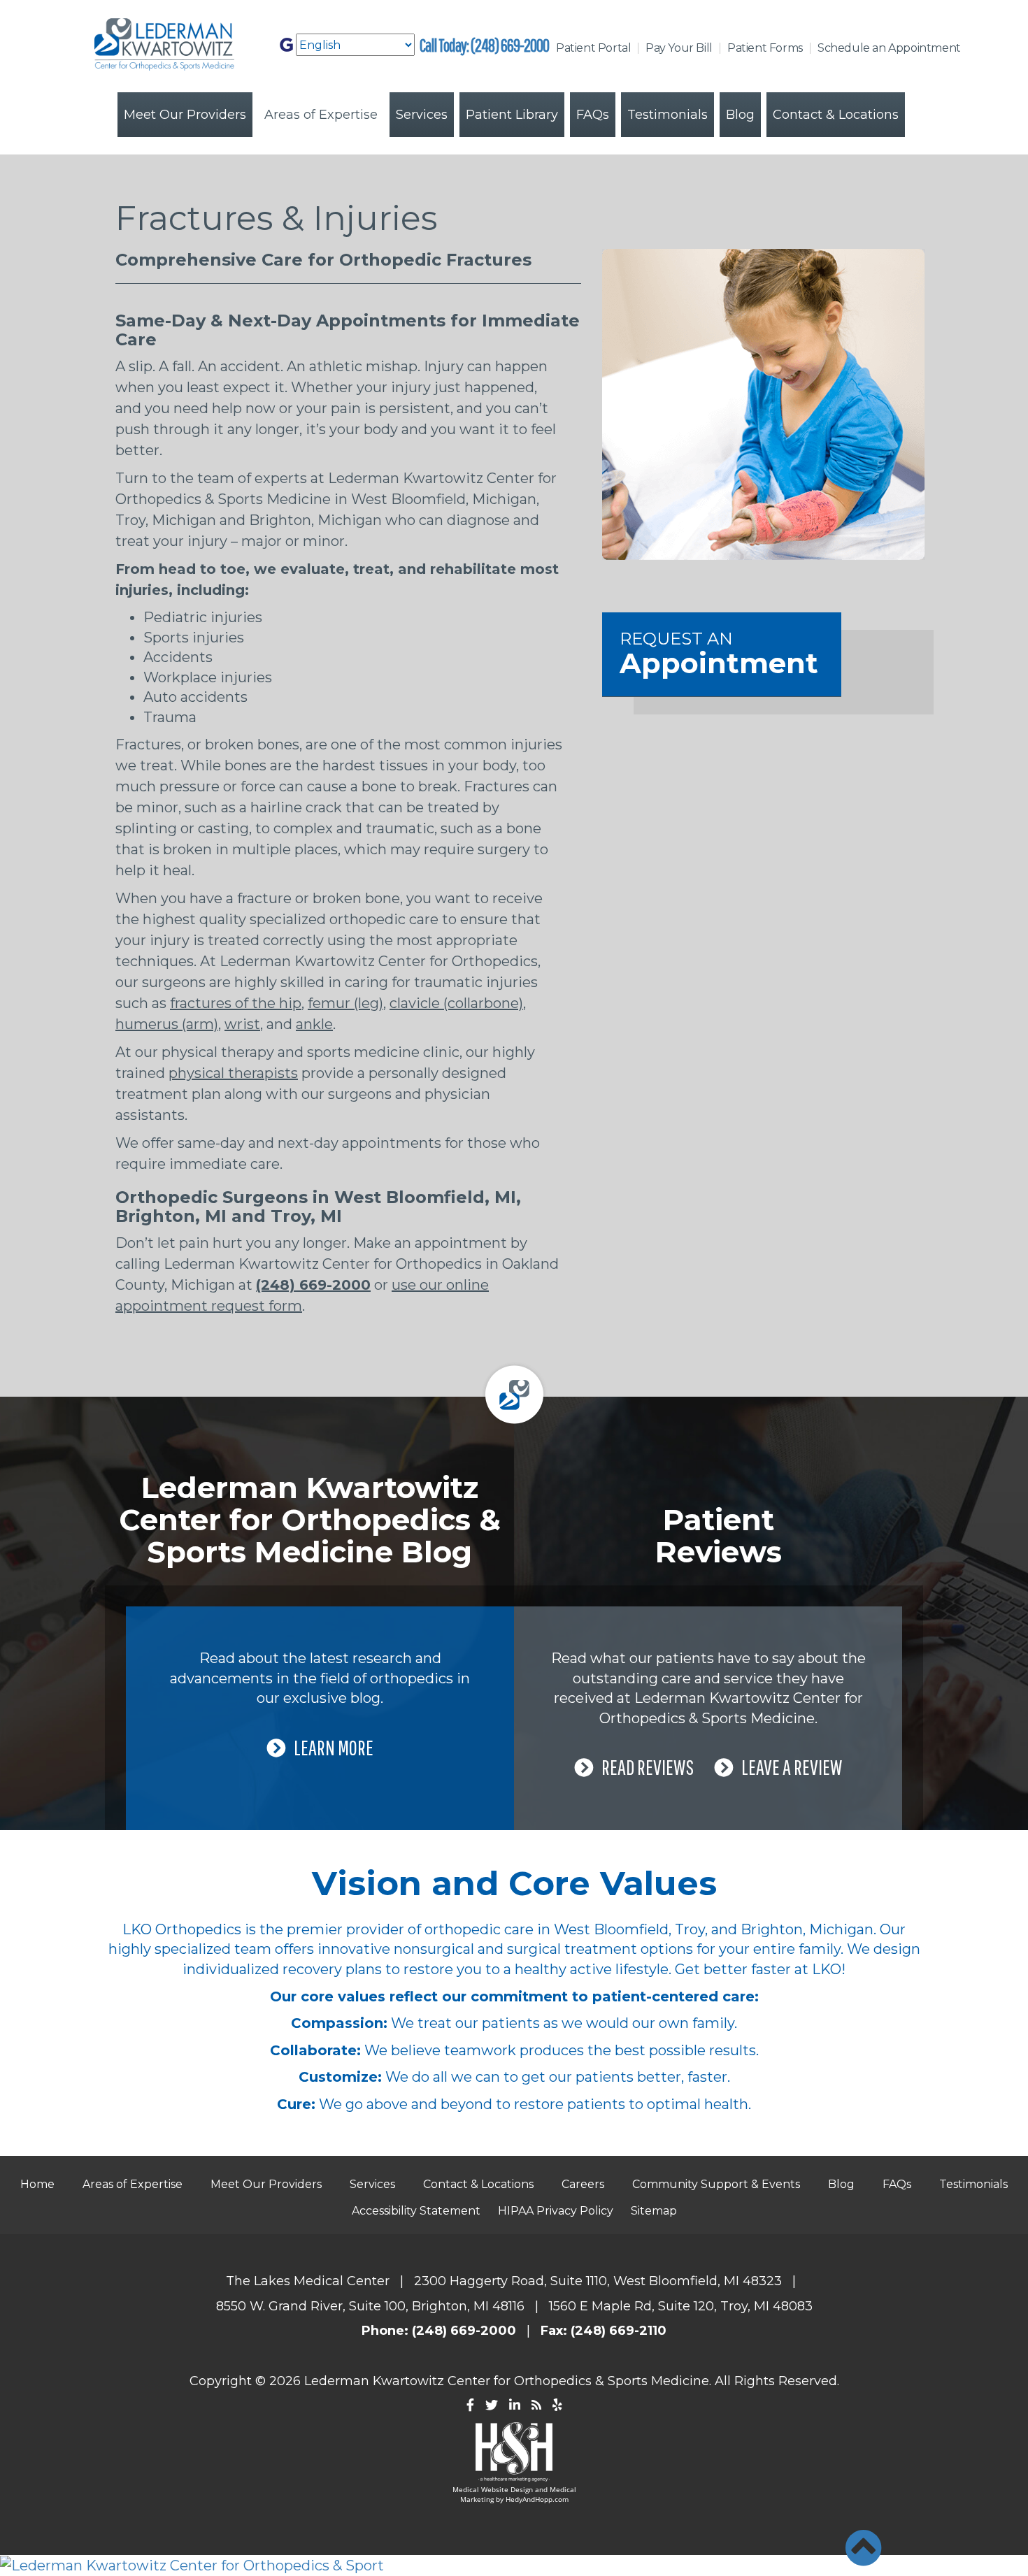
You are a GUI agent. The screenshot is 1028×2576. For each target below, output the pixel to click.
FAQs (593, 115)
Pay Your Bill (679, 48)
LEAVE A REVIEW (792, 1767)
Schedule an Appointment (889, 48)
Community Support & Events (716, 2184)
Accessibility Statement (416, 2211)
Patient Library (512, 115)
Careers (583, 2184)
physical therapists (233, 1073)
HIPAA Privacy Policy (556, 2211)
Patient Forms (765, 48)
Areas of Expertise (321, 115)
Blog (740, 115)
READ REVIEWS (648, 1767)
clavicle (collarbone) (456, 1003)
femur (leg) (345, 1003)
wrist (242, 1024)
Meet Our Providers (185, 115)
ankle (314, 1024)
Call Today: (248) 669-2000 (484, 45)
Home (37, 2184)
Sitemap (654, 2211)
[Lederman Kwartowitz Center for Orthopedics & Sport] (514, 2566)
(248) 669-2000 (313, 1285)
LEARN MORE (334, 1747)
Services (422, 115)
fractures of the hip (236, 1003)
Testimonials (668, 115)
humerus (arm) (167, 1024)
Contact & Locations (836, 115)
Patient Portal (593, 48)
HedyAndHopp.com (537, 2499)
